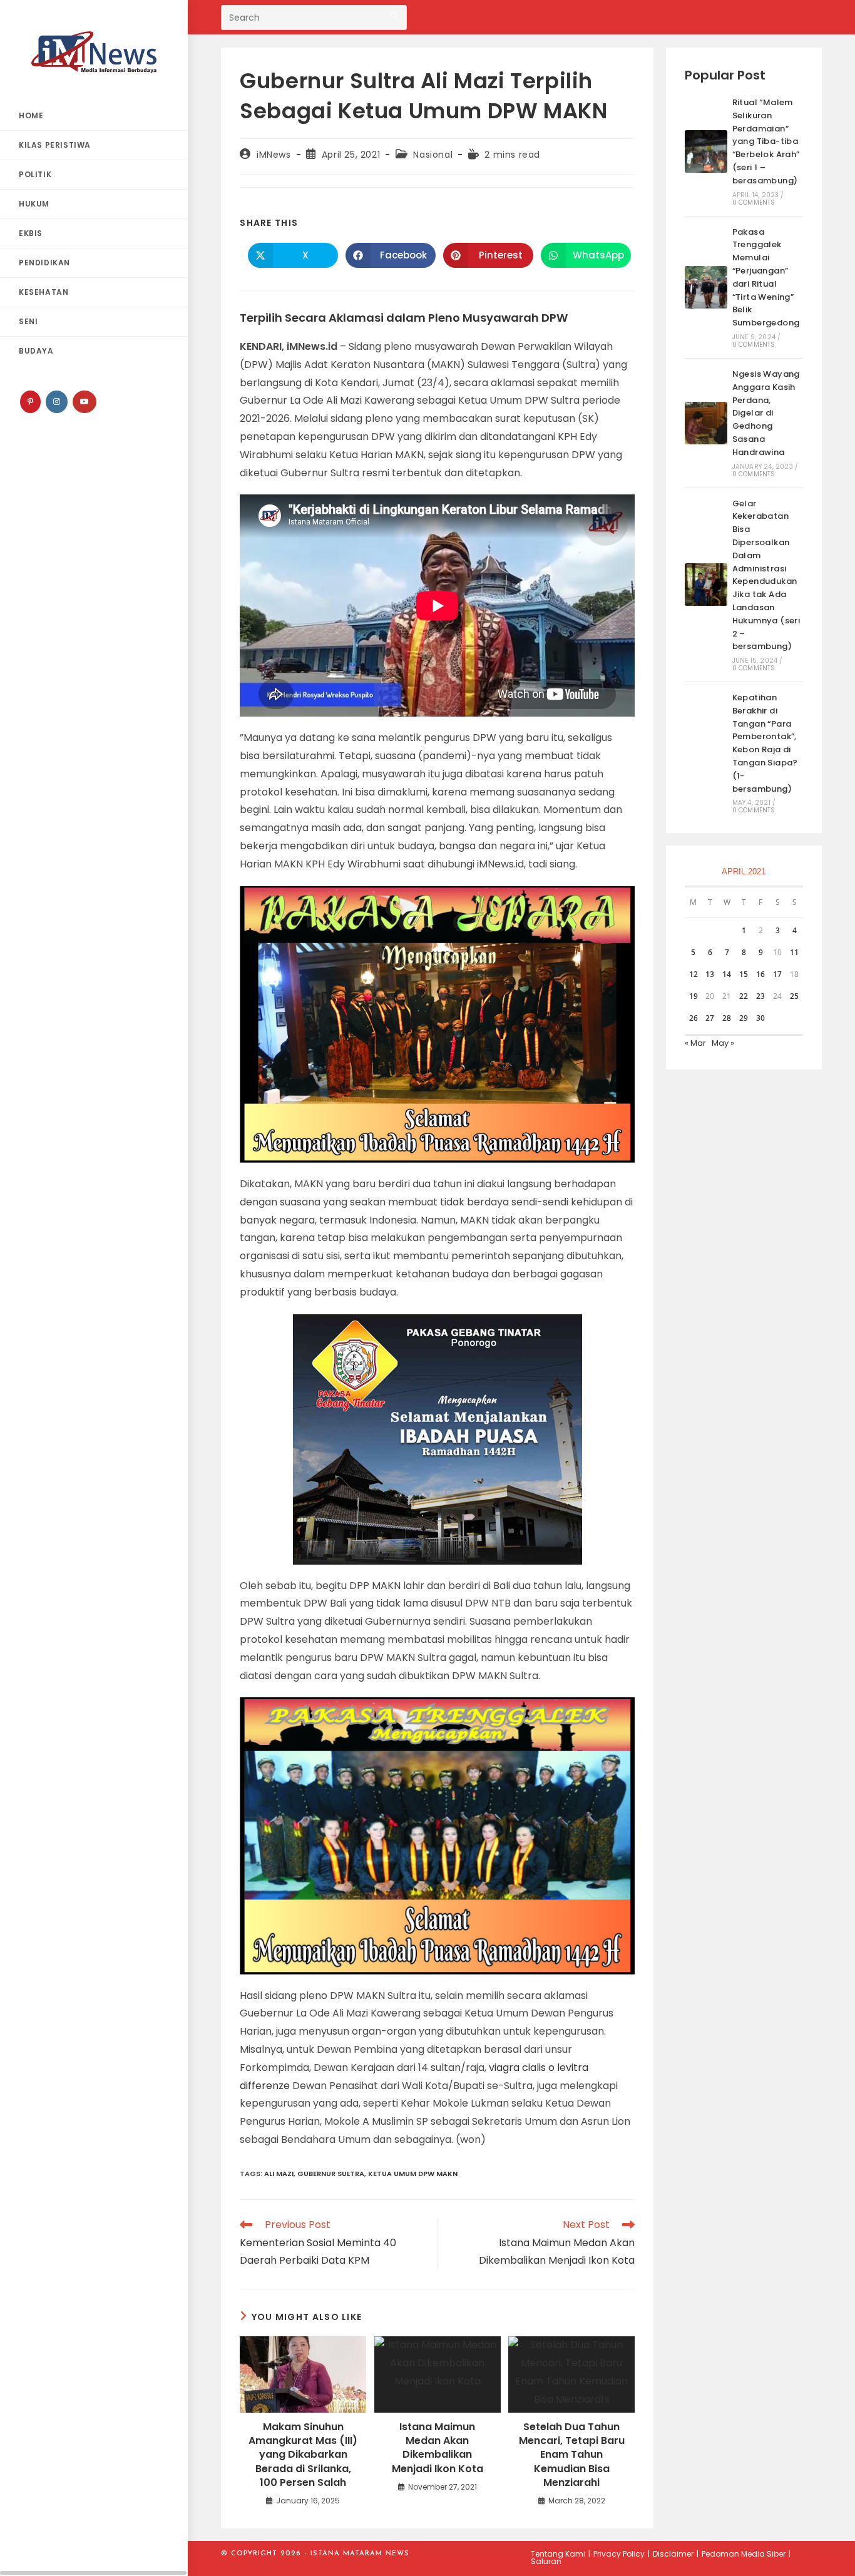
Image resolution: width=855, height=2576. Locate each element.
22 (744, 996)
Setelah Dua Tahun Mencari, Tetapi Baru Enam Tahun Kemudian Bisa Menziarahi (572, 2455)
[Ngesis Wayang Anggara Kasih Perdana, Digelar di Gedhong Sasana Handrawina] (706, 423)
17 (777, 974)
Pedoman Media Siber (744, 2554)
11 (794, 952)
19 (694, 996)
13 (710, 974)
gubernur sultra (331, 2174)
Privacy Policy (619, 2554)
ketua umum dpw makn (413, 2174)
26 (694, 1018)
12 (694, 974)
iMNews (274, 155)
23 (760, 996)
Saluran (546, 2561)
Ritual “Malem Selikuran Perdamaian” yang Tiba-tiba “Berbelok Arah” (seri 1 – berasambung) (766, 141)
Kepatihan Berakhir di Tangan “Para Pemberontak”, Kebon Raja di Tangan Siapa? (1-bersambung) (765, 743)
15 (744, 974)
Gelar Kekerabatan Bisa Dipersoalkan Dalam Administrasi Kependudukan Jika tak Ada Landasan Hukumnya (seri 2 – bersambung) (766, 575)
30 (760, 1018)
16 (760, 974)
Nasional (433, 155)
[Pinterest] (30, 402)
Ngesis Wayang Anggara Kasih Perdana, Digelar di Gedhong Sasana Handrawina (766, 413)
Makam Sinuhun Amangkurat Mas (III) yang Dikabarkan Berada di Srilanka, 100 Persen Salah (303, 2455)
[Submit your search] (394, 16)
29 (744, 1018)
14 (727, 974)
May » (723, 1043)
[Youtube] (84, 402)
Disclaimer (673, 2554)
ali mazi (279, 2174)
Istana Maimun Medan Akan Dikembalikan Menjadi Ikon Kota (438, 2448)
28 (727, 1018)
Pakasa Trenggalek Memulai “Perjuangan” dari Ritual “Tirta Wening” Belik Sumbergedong (766, 278)
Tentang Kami (558, 2554)
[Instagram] (57, 402)
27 (710, 1018)
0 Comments (754, 202)
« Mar (695, 1043)
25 (794, 996)
